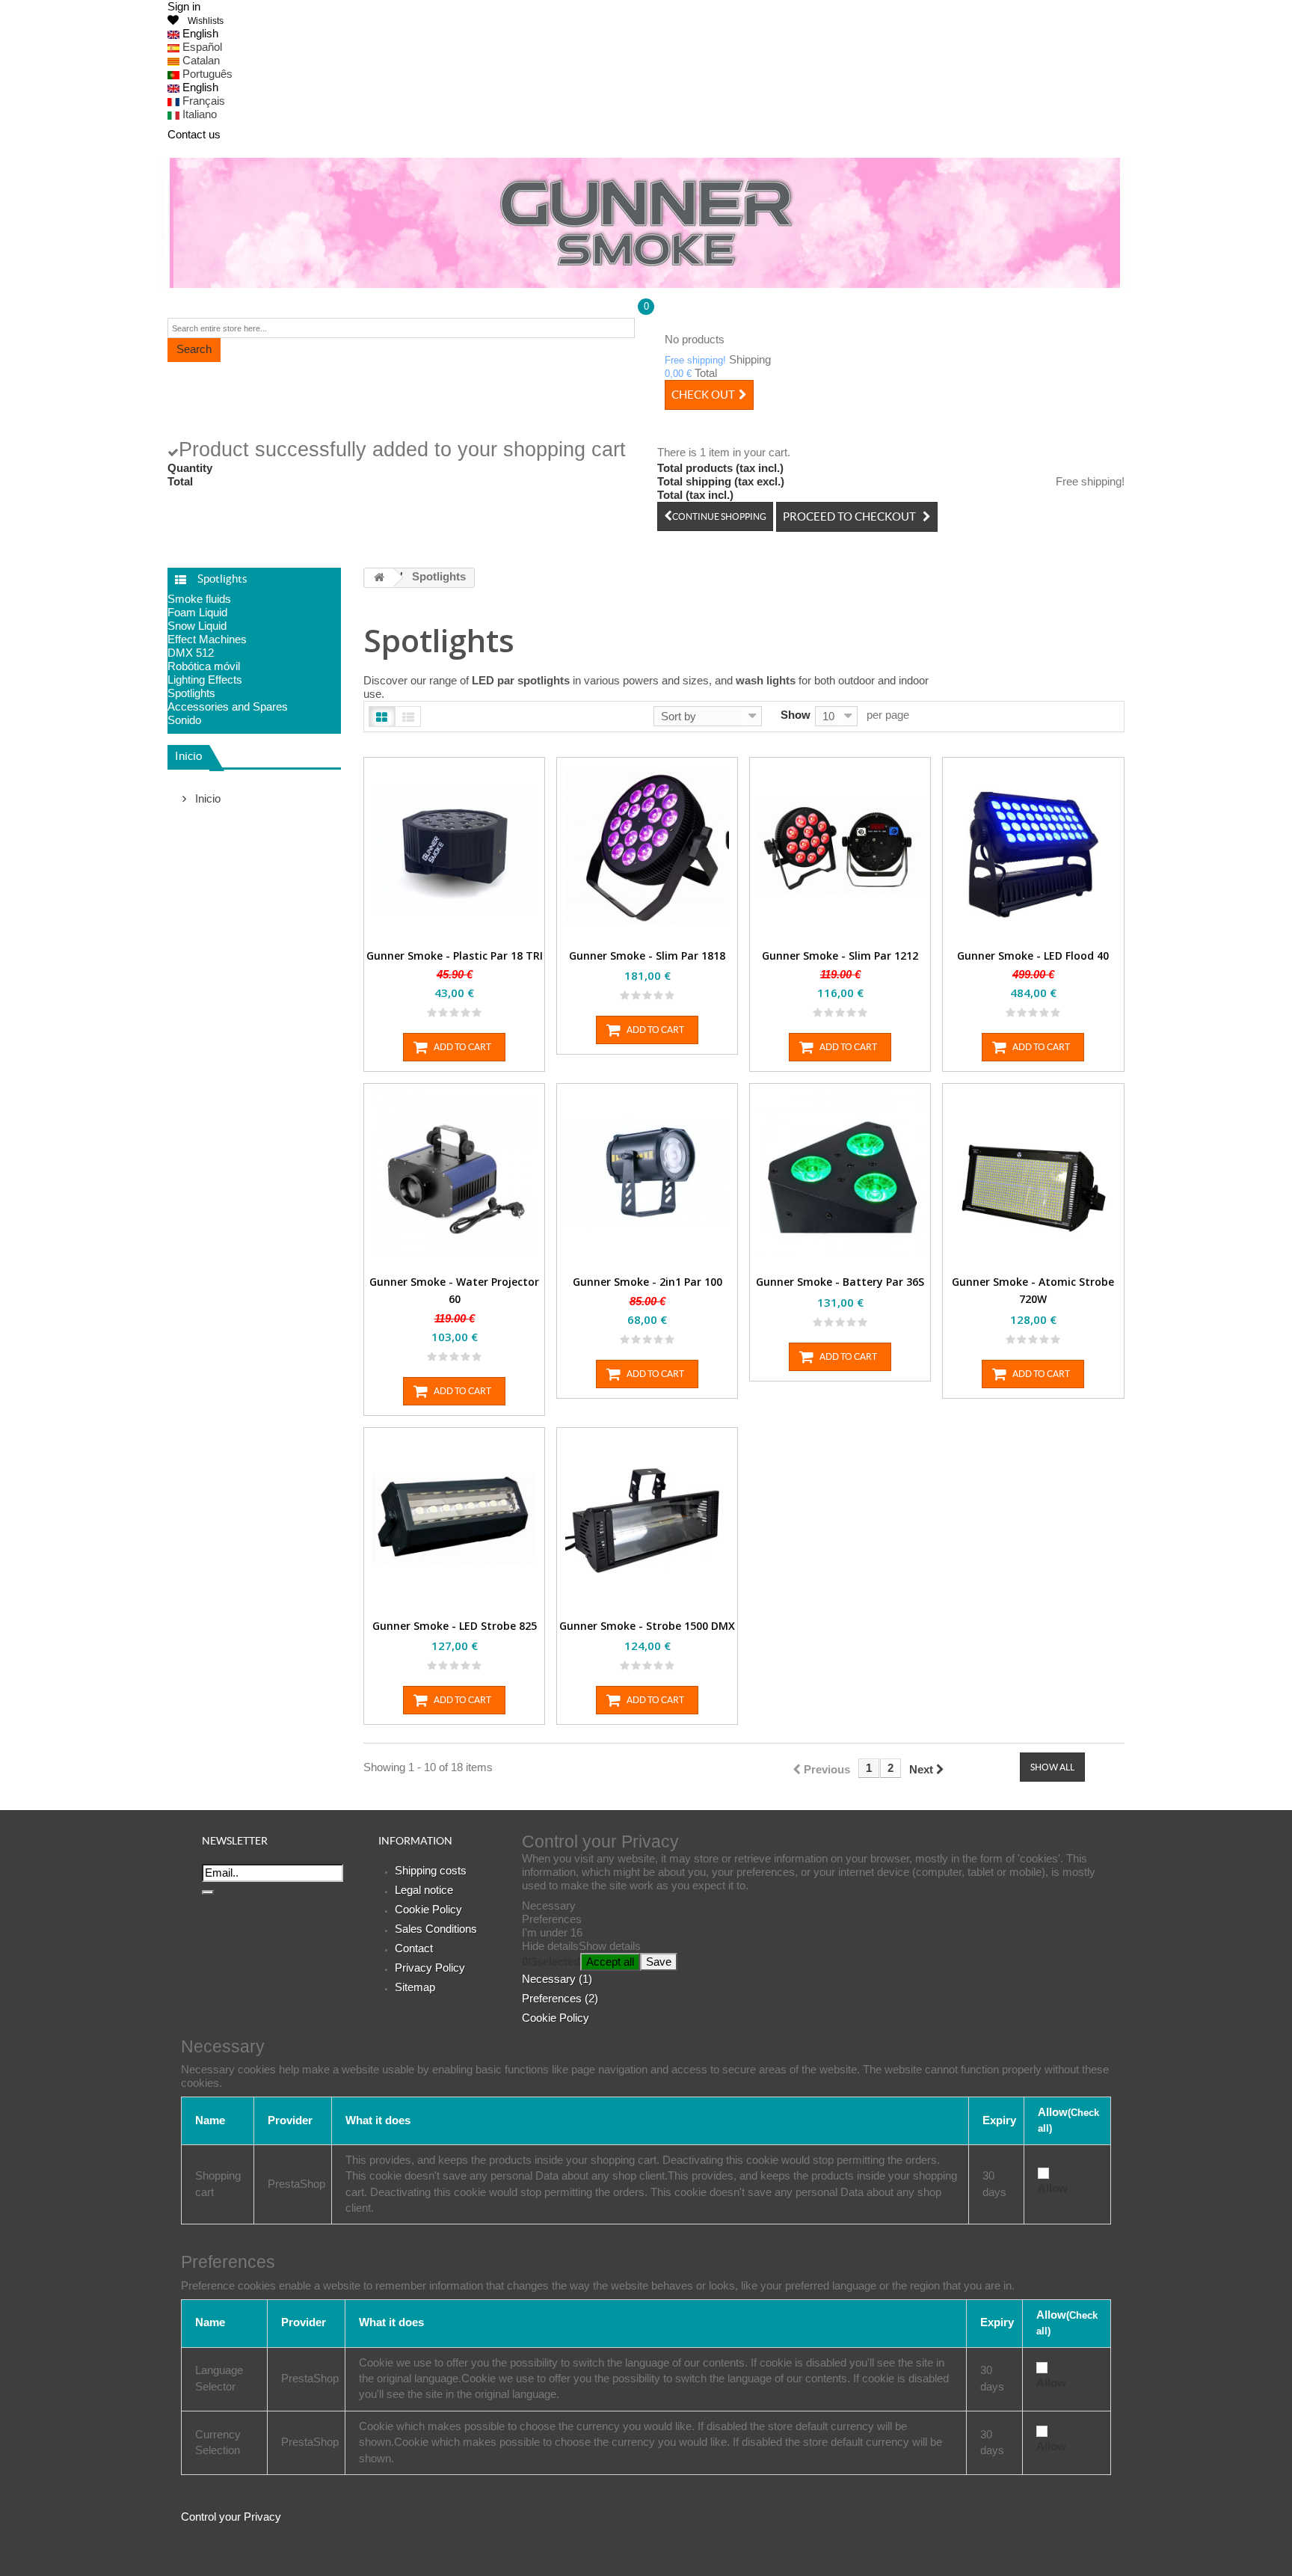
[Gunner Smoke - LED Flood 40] (1033, 848)
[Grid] (382, 717)
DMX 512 (191, 653)
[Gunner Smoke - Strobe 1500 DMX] (647, 1518)
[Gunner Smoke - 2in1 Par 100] (647, 1174)
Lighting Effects (205, 680)
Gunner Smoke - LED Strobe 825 (455, 1626)
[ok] (208, 1892)
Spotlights (191, 693)
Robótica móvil (204, 666)
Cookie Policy (428, 1909)
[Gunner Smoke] (646, 223)
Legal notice (424, 1890)
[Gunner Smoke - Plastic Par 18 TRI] (454, 848)
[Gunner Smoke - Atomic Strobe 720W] (1033, 1174)
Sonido (184, 720)
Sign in (184, 6)
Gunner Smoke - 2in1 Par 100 (647, 1282)
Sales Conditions (436, 1929)
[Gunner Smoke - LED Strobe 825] (454, 1518)
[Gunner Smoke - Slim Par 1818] (647, 848)
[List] (408, 717)
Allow (1053, 2188)
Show (796, 715)
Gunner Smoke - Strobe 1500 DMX (647, 1626)
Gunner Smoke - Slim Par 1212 (840, 956)
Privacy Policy (430, 1968)
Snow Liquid (197, 626)
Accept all (610, 1962)
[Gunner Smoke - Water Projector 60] (454, 1174)
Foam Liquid (197, 612)
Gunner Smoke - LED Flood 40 (1033, 956)
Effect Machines (207, 639)
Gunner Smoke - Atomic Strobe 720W (1033, 1290)
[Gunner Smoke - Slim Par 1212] (840, 848)
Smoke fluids (199, 599)
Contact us (194, 134)
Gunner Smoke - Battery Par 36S (840, 1282)
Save (659, 1962)
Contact (414, 1948)
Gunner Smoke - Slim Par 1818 (647, 956)
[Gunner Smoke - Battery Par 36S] (840, 1174)
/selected (551, 1962)
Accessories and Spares (228, 706)
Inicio (188, 756)
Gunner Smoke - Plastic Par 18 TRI (455, 956)
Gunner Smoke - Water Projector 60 (454, 1290)
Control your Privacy (231, 2517)
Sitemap (415, 1987)
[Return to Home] (379, 578)
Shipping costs (431, 1870)
